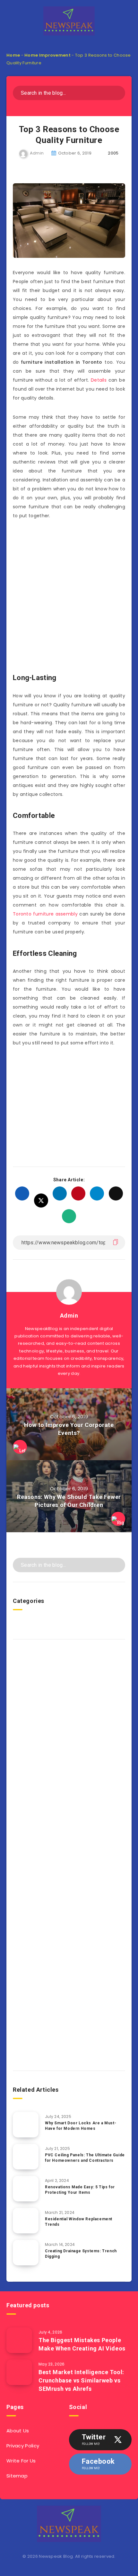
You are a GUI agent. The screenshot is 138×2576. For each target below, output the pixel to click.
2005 (113, 153)
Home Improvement (47, 55)
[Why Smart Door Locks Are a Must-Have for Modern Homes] (26, 2125)
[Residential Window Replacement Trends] (26, 2221)
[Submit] (118, 92)
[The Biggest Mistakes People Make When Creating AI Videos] (19, 2340)
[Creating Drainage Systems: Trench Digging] (26, 2253)
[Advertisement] (69, 598)
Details (99, 380)
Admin (69, 1316)
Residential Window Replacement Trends (79, 2222)
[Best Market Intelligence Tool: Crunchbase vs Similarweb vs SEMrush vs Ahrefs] (19, 2372)
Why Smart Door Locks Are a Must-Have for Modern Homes (81, 2126)
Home (13, 55)
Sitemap (17, 2476)
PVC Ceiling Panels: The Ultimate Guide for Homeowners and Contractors (85, 2158)
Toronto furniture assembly (45, 914)
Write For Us (21, 2461)
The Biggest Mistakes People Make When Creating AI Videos (82, 2344)
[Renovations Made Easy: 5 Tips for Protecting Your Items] (26, 2189)
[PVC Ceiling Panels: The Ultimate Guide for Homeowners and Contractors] (26, 2157)
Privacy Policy (23, 2446)
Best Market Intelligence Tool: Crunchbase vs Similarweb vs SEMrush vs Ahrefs (81, 2380)
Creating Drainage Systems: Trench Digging (81, 2254)
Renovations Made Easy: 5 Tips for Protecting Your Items (80, 2190)
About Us (18, 2431)
